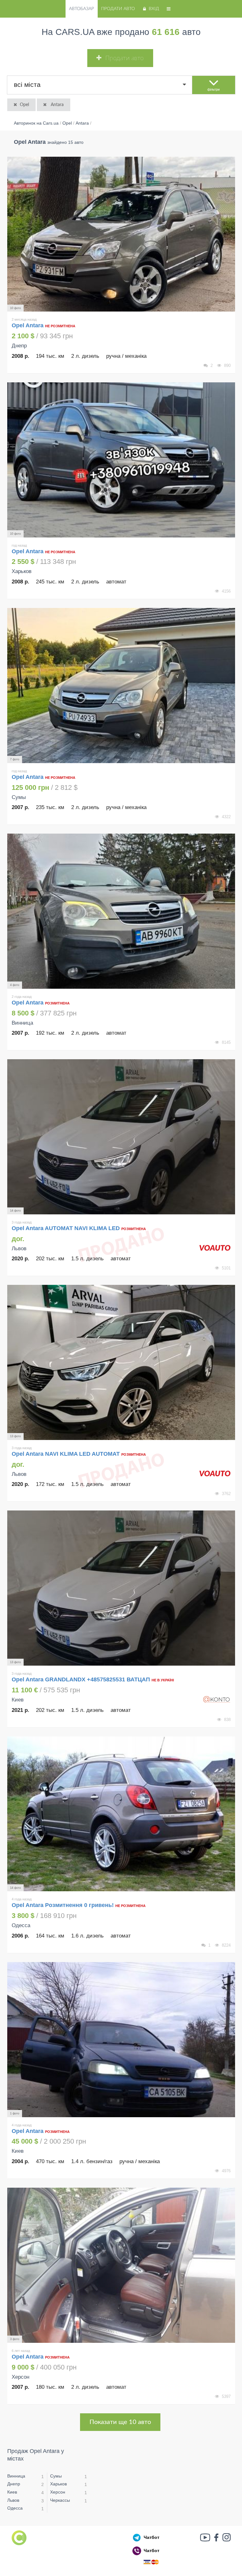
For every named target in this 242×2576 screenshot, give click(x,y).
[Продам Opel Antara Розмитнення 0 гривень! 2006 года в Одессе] (121, 1814)
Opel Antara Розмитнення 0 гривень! (63, 1905)
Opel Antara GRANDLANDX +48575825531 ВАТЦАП (81, 1679)
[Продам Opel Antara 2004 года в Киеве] (121, 2040)
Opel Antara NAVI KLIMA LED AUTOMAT (66, 1454)
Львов (13, 2500)
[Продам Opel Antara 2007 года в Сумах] (121, 686)
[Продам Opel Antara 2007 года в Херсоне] (121, 2265)
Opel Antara (28, 325)
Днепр (14, 2484)
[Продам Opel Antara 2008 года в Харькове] (121, 460)
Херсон (58, 2492)
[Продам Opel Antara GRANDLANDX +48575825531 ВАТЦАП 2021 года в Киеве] (121, 1588)
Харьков (58, 2484)
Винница (16, 2476)
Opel (24, 105)
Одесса (15, 2508)
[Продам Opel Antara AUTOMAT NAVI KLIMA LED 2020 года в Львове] (121, 1137)
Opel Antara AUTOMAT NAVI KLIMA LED (66, 1228)
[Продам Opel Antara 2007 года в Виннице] (121, 911)
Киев (12, 2492)
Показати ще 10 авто (120, 2422)
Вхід (154, 9)
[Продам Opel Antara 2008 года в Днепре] (121, 234)
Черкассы (60, 2500)
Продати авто (118, 9)
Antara (57, 105)
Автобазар (81, 9)
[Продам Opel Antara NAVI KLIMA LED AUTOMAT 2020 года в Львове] (121, 1362)
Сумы (56, 2476)
